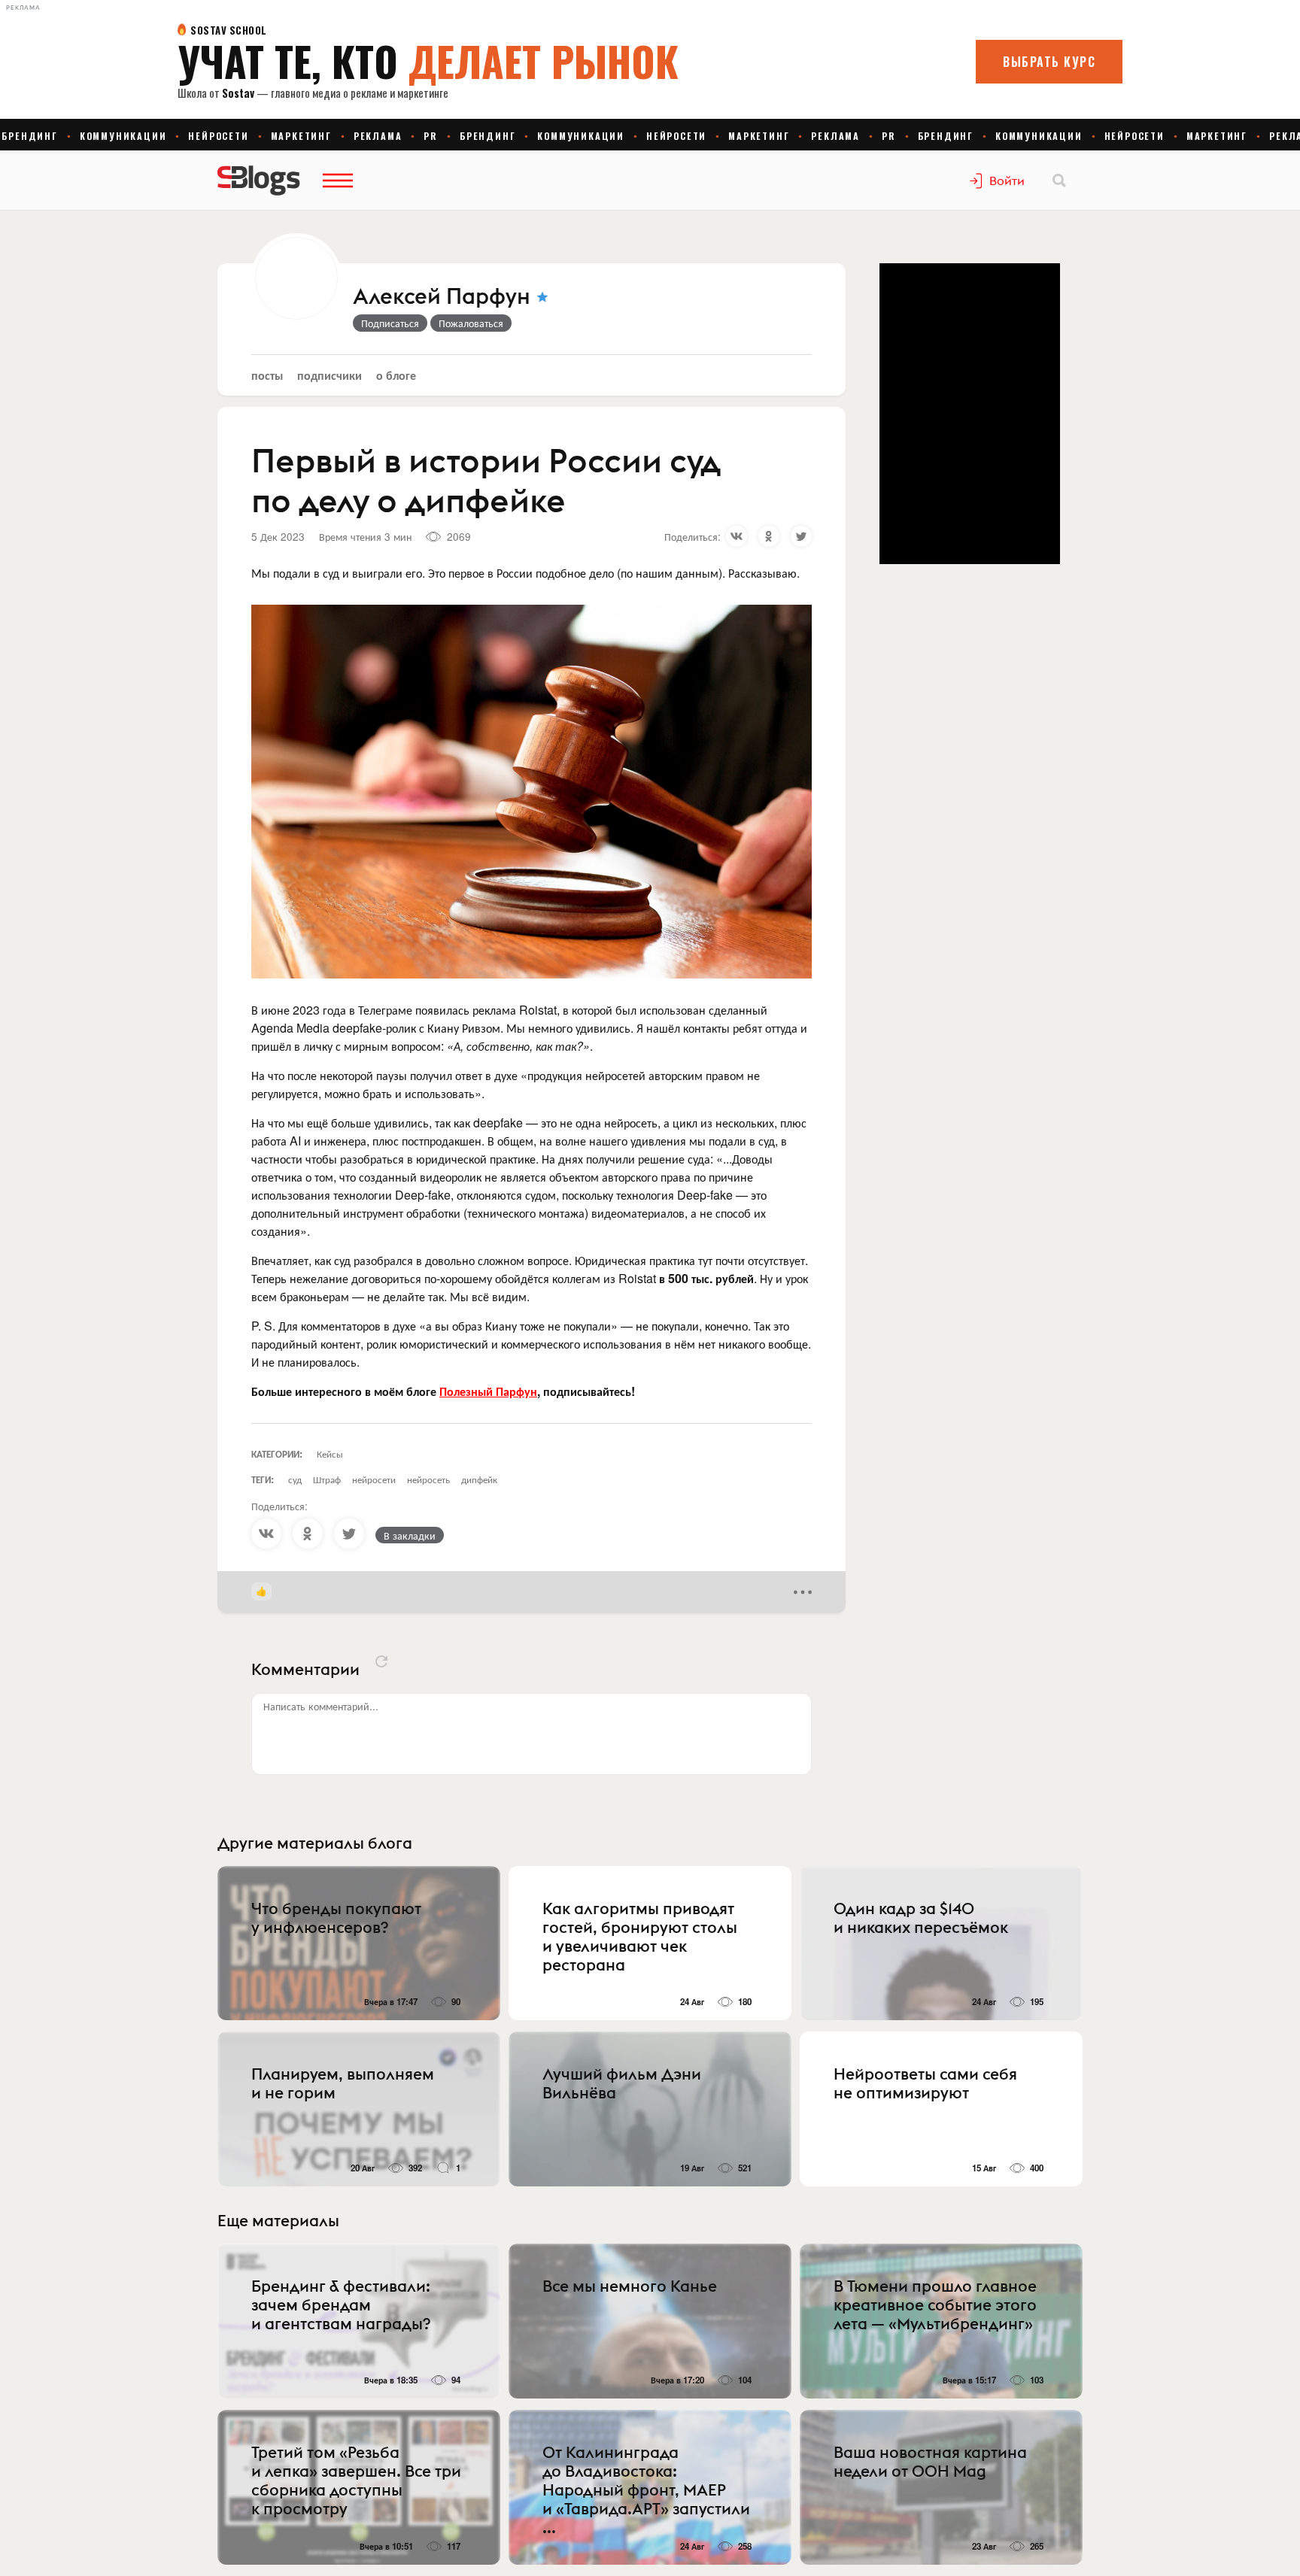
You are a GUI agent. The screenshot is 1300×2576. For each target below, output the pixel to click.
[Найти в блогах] (1059, 181)
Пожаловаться (471, 323)
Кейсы (330, 1453)
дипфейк (479, 1479)
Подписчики (330, 375)
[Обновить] (381, 1661)
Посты (267, 375)
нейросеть (428, 1479)
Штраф (327, 1479)
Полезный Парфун (488, 1391)
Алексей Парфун (442, 297)
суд (295, 1479)
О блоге (396, 375)
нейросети (374, 1479)
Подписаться (390, 323)
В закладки (410, 1535)
